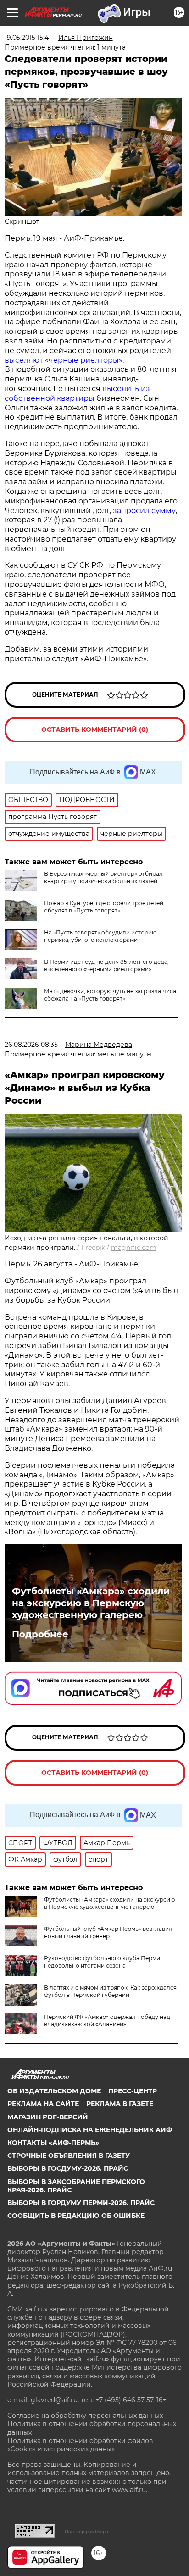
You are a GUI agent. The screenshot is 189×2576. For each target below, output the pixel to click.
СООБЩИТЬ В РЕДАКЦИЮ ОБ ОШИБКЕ (76, 2216)
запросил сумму (144, 511)
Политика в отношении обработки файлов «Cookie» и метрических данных (80, 2445)
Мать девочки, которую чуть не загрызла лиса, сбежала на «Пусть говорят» (111, 995)
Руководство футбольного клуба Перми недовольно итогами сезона (102, 1962)
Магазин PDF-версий (48, 2117)
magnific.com (134, 1248)
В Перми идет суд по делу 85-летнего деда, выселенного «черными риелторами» (106, 965)
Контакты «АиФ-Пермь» (53, 2143)
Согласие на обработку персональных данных (85, 2416)
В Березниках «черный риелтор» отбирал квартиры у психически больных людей (103, 877)
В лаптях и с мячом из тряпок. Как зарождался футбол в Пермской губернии (110, 1991)
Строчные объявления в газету (69, 2156)
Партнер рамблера (86, 2532)
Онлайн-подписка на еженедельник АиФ (90, 2130)
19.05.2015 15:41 (28, 38)
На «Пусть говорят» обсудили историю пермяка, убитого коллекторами (100, 936)
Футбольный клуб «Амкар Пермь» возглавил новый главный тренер (108, 1932)
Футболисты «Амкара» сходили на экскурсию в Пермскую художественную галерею (91, 1603)
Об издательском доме (54, 2091)
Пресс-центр (133, 2091)
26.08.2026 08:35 (31, 1045)
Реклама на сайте (43, 2104)
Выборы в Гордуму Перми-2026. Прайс (81, 2203)
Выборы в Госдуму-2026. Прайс (68, 2168)
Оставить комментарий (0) (95, 730)
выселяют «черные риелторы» (64, 360)
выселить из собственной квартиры (77, 393)
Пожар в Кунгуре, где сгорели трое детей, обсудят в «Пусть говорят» (104, 907)
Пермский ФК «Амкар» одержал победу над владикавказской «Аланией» (107, 2020)
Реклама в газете (120, 2104)
